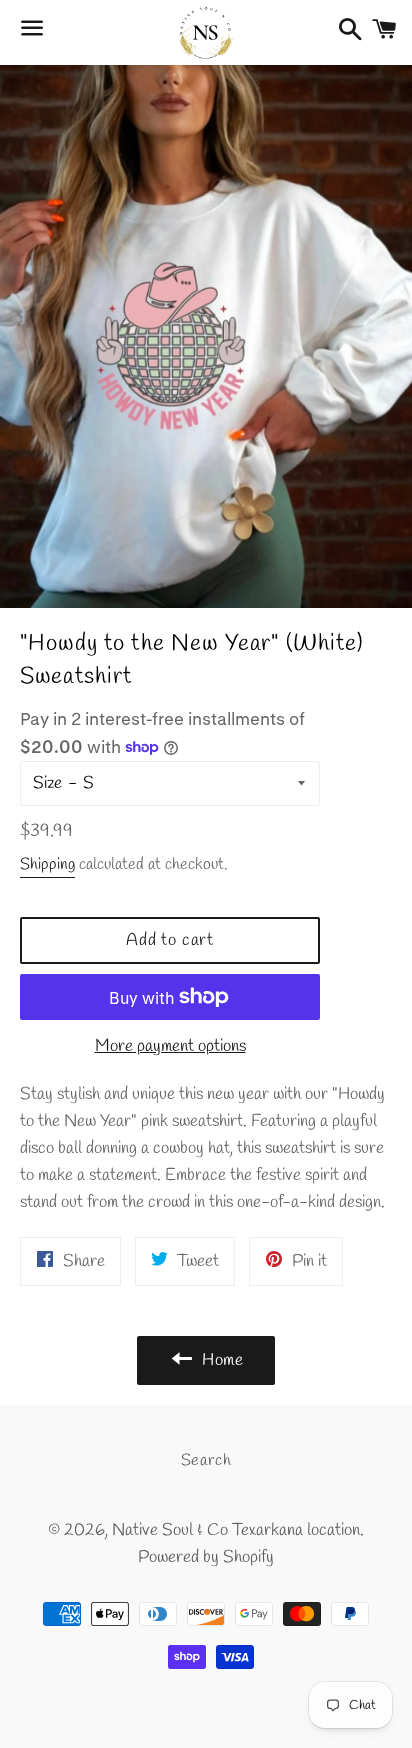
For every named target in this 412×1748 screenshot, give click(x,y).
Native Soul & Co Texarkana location (236, 1530)
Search (206, 1460)
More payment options (170, 1046)
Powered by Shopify (206, 1557)
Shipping (47, 864)
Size (47, 783)
